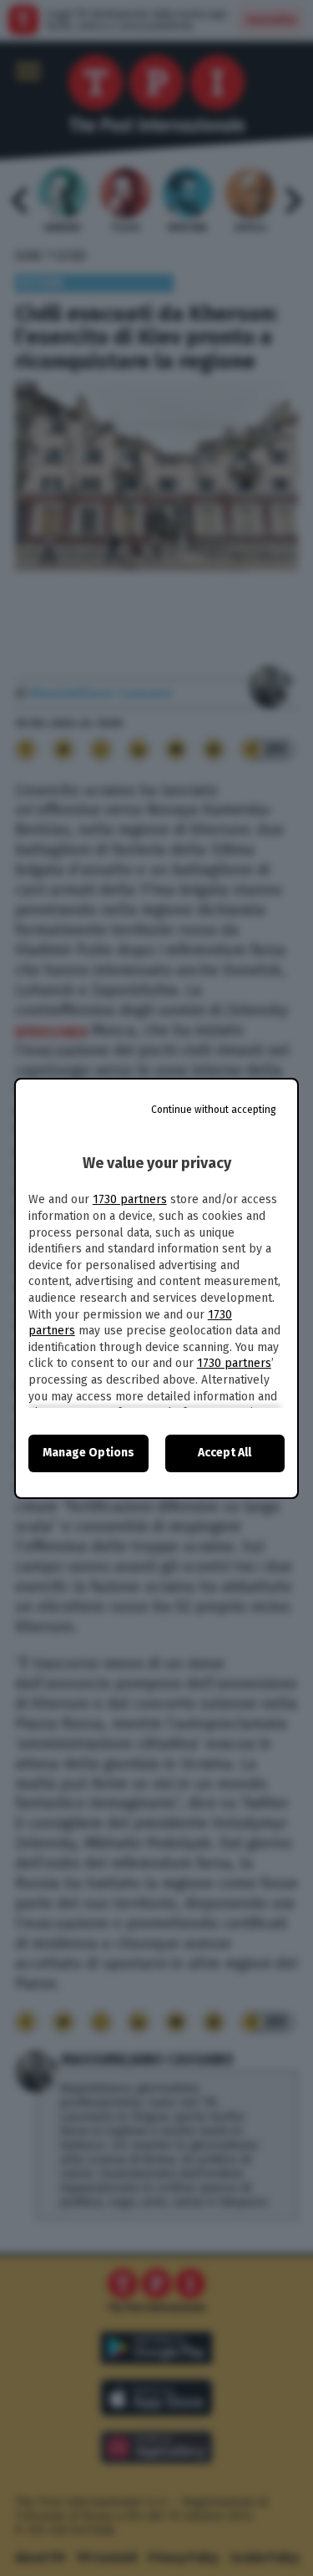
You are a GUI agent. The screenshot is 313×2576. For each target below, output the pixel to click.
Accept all (225, 1453)
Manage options (88, 1453)
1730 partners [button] (130, 1199)
